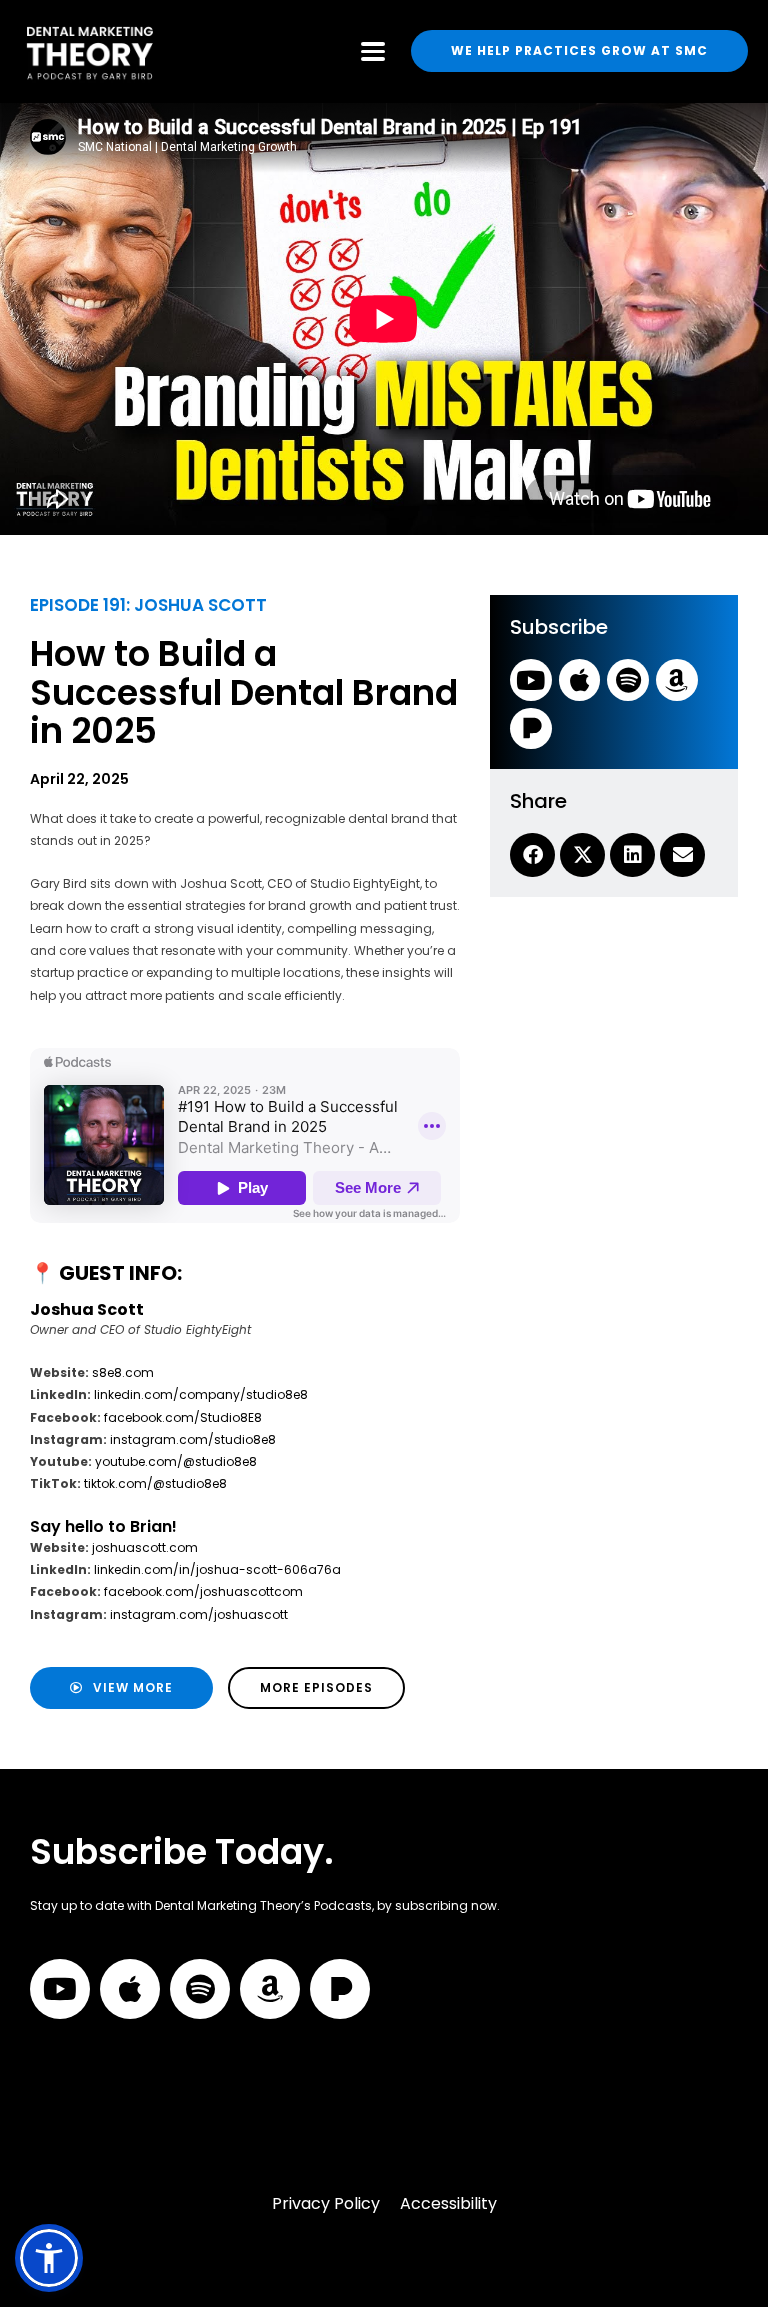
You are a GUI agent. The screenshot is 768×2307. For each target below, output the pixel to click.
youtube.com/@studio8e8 (176, 1461)
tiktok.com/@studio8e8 (155, 1483)
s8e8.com (123, 1372)
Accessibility (448, 2203)
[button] (49, 2258)
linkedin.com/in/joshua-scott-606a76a (216, 1569)
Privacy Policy (326, 2203)
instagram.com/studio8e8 (193, 1439)
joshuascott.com (145, 1547)
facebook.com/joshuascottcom (203, 1591)
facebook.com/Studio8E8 (183, 1417)
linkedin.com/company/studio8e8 (201, 1394)
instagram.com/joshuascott (197, 1614)
